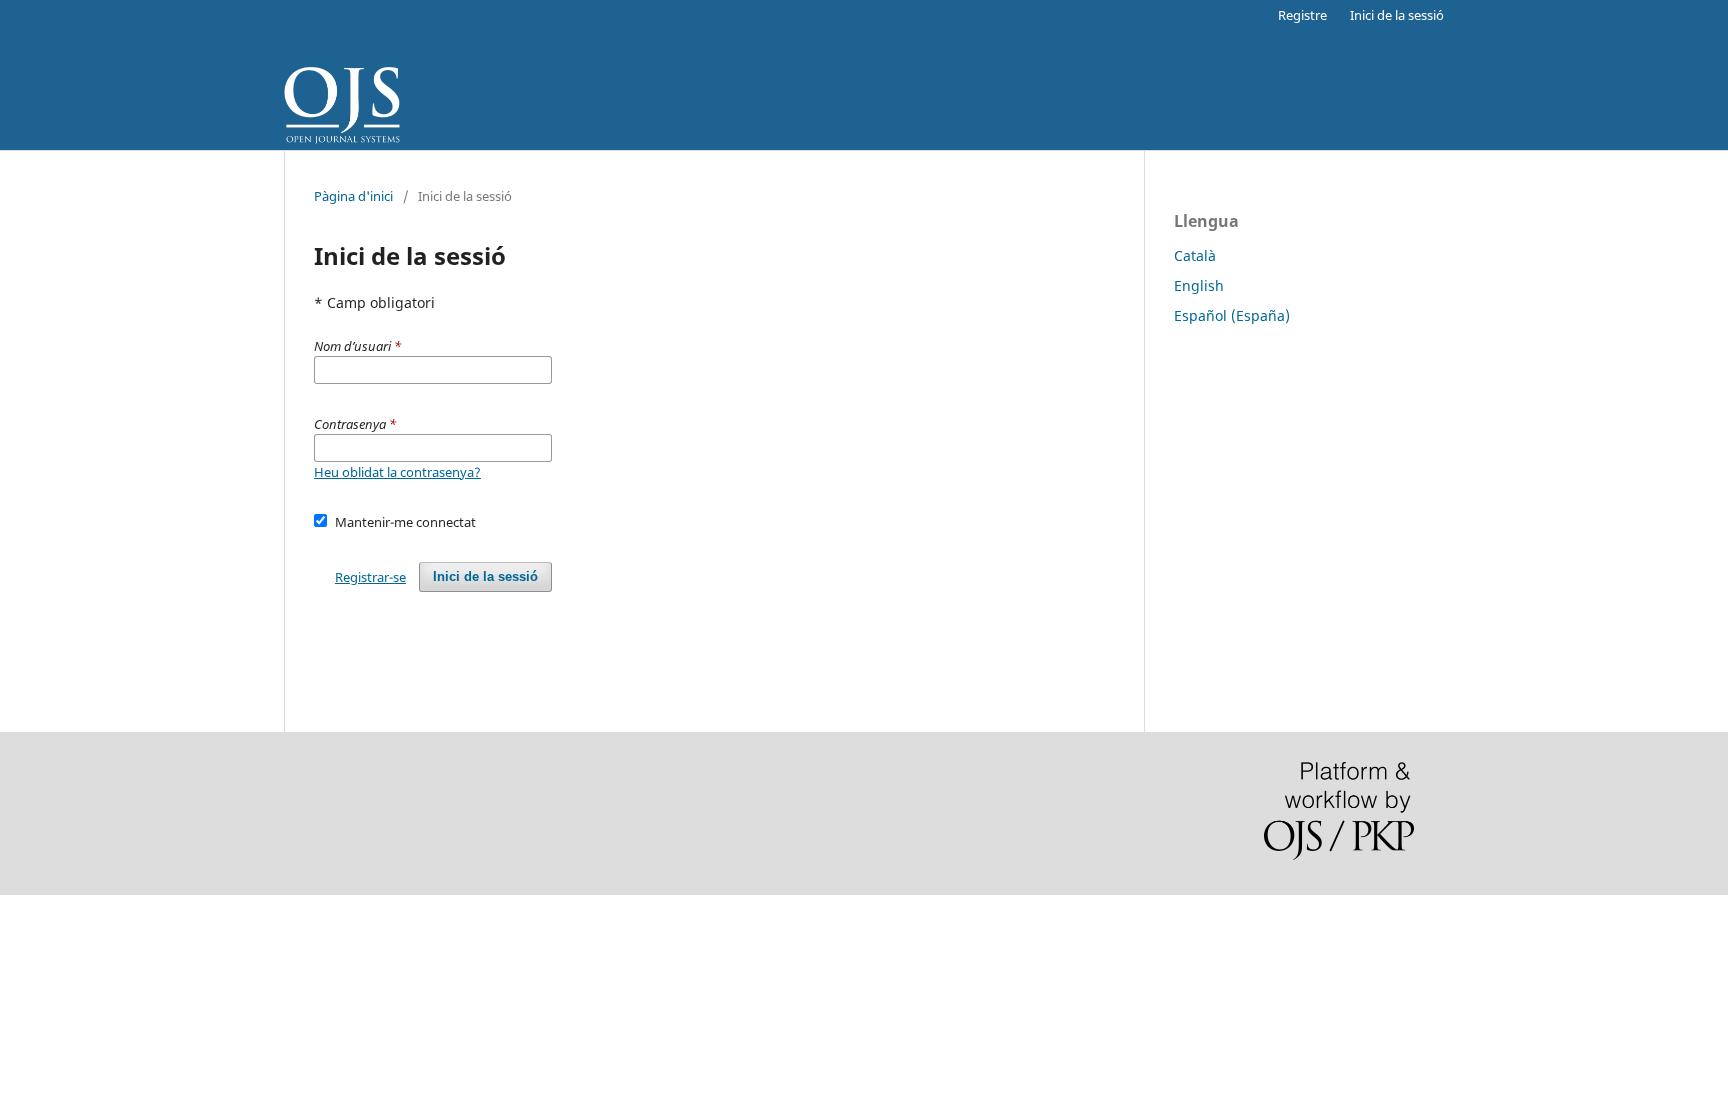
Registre (1302, 15)
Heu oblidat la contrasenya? (397, 472)
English (1199, 285)
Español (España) (1232, 315)
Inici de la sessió (1397, 15)
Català (1195, 255)
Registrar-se (370, 577)
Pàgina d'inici (353, 196)
